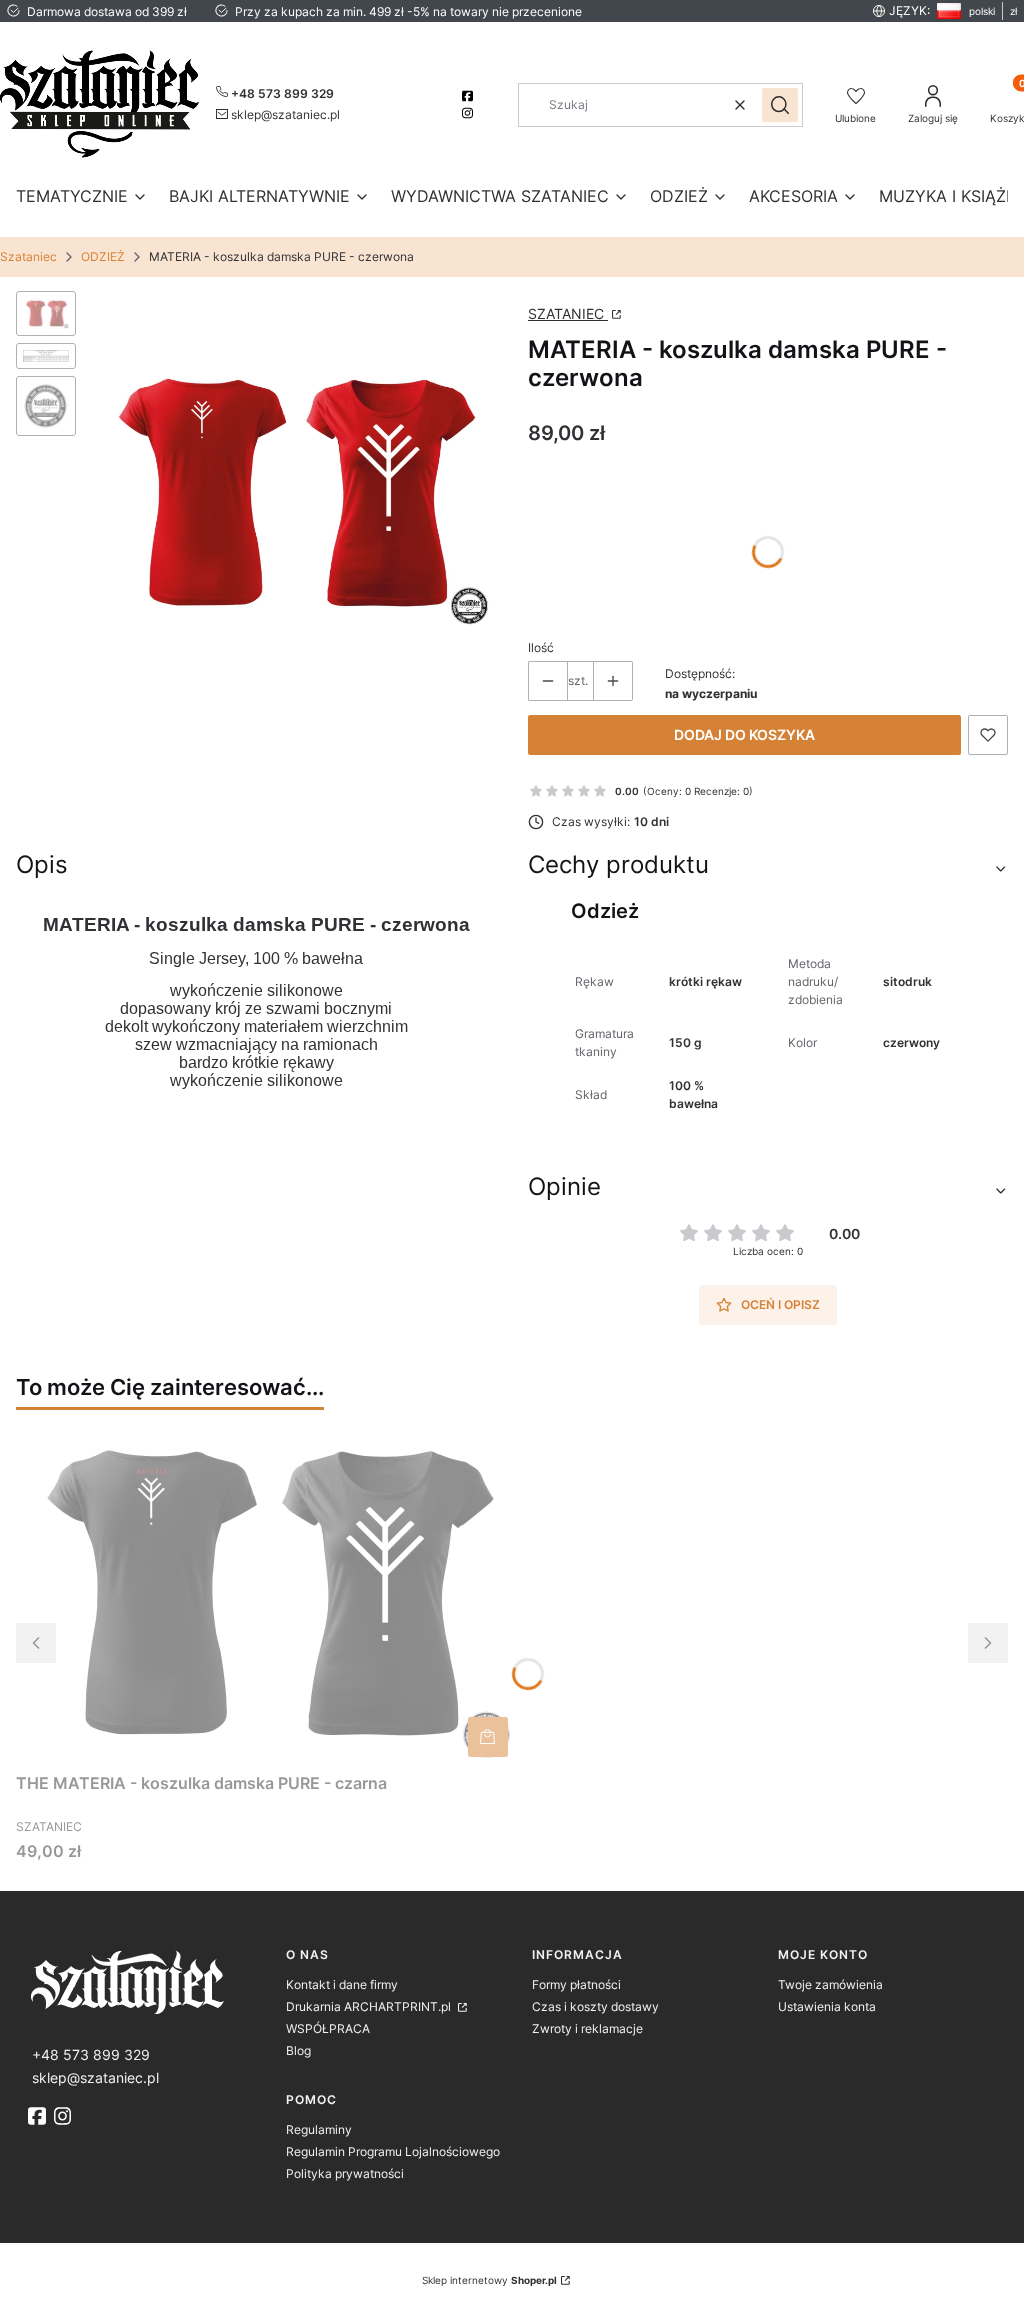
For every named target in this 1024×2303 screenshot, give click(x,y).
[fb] (39, 2116)
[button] (780, 105)
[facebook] (469, 96)
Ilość (541, 647)
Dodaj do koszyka (744, 734)
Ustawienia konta (827, 2006)
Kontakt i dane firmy (342, 1984)
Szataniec (28, 256)
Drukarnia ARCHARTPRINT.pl (370, 2006)
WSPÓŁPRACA (328, 2028)
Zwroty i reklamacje (587, 2028)
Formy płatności (576, 1984)
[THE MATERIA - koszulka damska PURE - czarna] (266, 1594)
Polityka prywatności (345, 2173)
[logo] (149, 1980)
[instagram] (469, 113)
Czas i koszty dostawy (595, 2006)
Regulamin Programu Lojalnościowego (393, 2151)
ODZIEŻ (103, 256)
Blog (298, 2050)
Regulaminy (319, 2129)
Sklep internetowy (489, 2280)
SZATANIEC (568, 313)
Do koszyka (488, 1737)
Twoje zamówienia (830, 1984)
